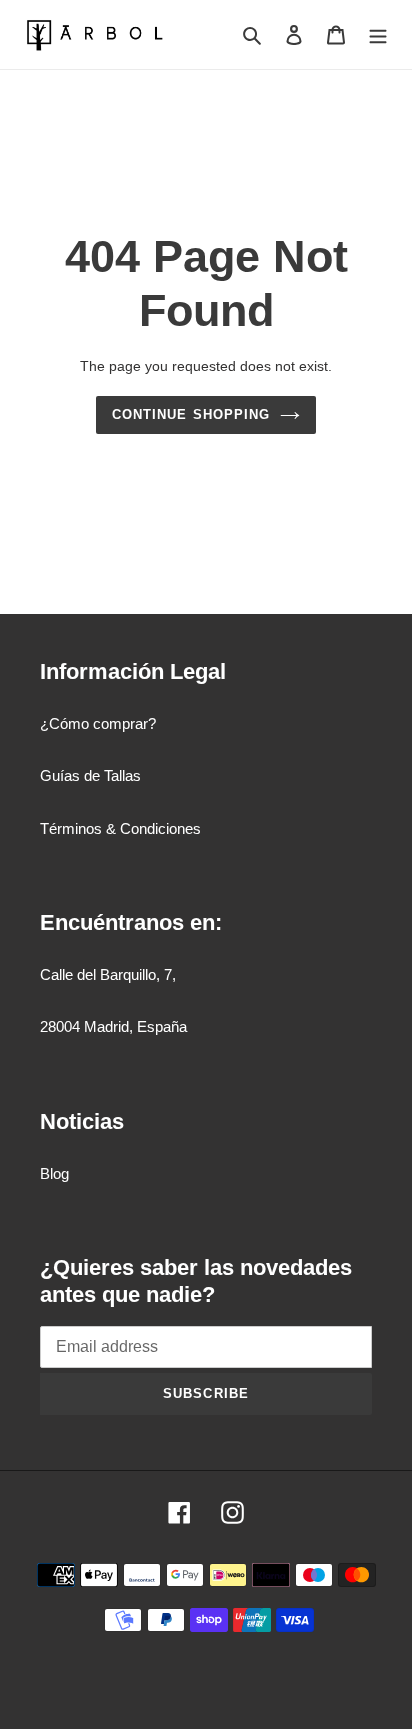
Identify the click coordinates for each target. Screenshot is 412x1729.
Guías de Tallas (90, 775)
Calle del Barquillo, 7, (108, 974)
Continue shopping (191, 414)
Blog (54, 1173)
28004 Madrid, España (113, 1026)
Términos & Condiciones (120, 828)
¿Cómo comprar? (98, 723)
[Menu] (378, 34)
